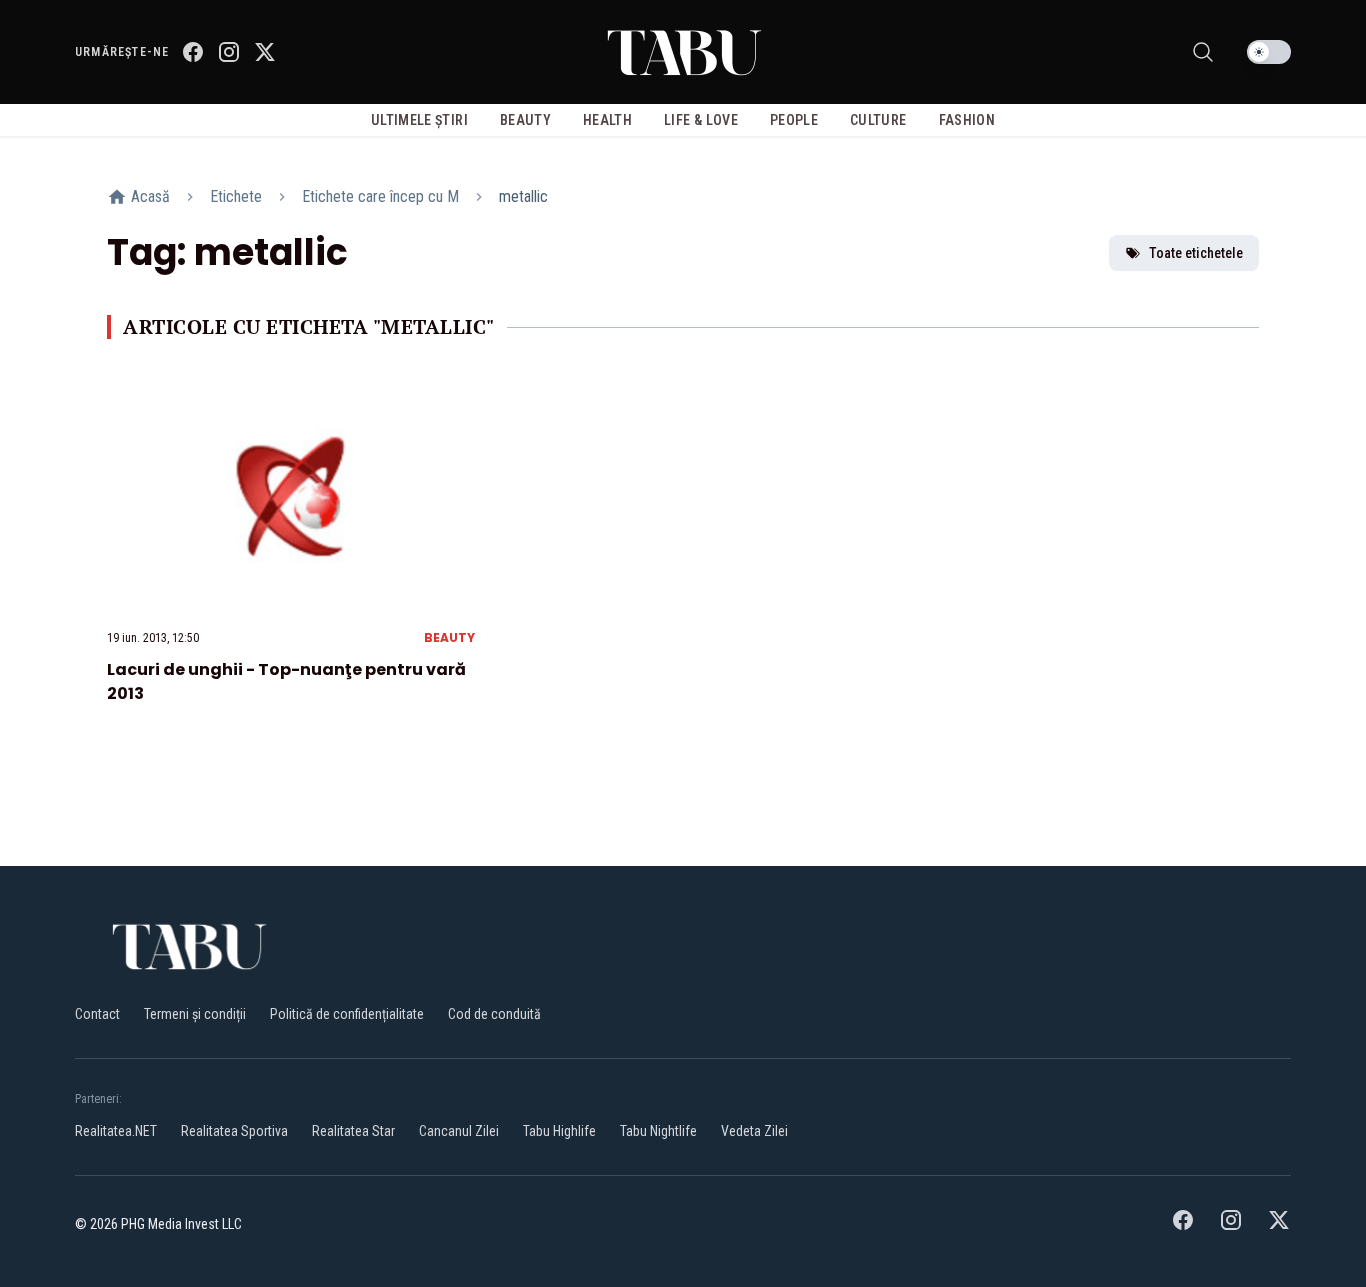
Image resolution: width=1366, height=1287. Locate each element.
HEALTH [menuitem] (607, 120)
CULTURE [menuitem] (878, 120)
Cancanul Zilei (459, 1131)
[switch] (1269, 52)
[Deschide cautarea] (1203, 52)
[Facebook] (193, 52)
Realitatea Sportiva (234, 1131)
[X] (265, 52)
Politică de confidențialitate (347, 1014)
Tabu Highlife (559, 1131)
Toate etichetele (1196, 253)
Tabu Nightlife (658, 1131)
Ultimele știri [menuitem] (419, 120)
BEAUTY (449, 637)
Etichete (236, 196)
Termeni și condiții (195, 1014)
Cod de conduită (494, 1014)
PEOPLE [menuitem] (794, 120)
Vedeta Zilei (754, 1131)
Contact (97, 1014)
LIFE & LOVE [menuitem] (701, 120)
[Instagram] (229, 52)
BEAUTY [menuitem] (525, 120)
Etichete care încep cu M (380, 196)
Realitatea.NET (116, 1131)
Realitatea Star (353, 1131)
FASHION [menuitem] (967, 120)
